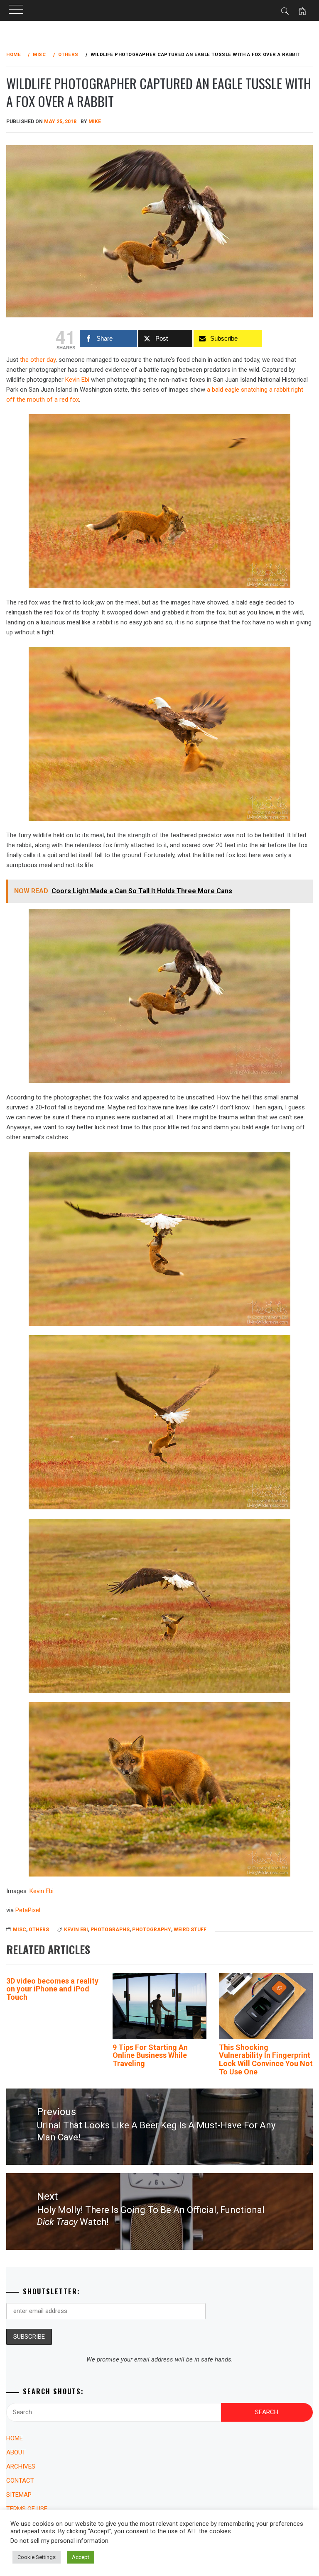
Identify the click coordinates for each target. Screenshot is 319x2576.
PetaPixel (28, 1910)
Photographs (110, 1930)
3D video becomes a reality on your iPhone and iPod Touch (52, 1989)
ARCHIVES (21, 2466)
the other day (38, 360)
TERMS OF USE (27, 2509)
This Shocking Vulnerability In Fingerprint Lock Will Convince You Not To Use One (266, 2059)
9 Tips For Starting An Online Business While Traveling (150, 2056)
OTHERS (39, 1930)
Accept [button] (81, 2557)
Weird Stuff (190, 1930)
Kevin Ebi (77, 380)
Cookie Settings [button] (37, 2557)
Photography (152, 1930)
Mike (95, 122)
